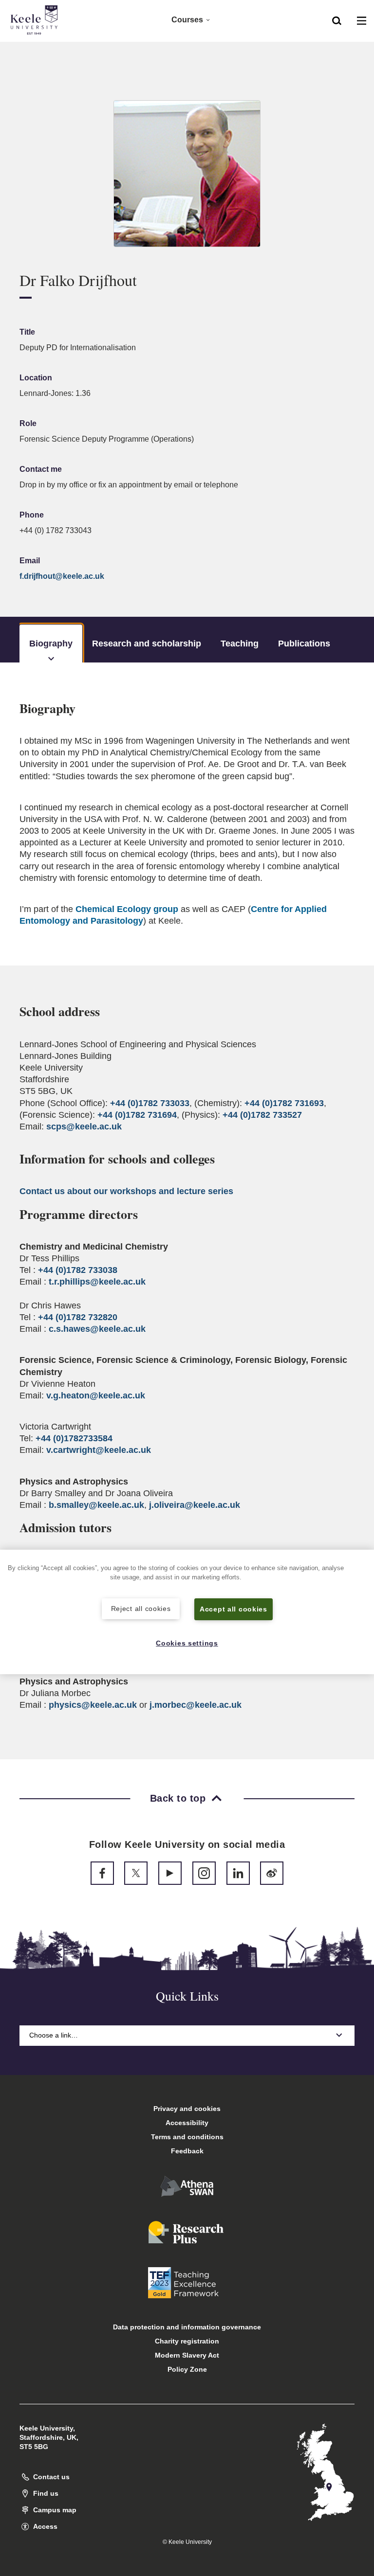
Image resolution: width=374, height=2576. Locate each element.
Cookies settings (187, 1643)
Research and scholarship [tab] (147, 644)
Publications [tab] (304, 644)
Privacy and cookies (187, 2109)
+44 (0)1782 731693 (284, 1103)
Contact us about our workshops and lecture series (126, 1191)
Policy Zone (187, 2369)
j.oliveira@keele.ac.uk (195, 1505)
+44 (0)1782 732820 (78, 1317)
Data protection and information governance (187, 2327)
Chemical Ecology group (127, 909)
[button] (337, 20)
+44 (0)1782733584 (74, 1438)
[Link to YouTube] (170, 1873)
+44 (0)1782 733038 (78, 1270)
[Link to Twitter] (136, 1873)
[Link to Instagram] (204, 1873)
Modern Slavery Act (187, 2355)
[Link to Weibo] (272, 1873)
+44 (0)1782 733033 (150, 1103)
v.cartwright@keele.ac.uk (99, 1450)
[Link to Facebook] (102, 1873)
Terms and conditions (187, 2137)
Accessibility (187, 2123)
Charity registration (187, 2341)
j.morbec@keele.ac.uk (196, 1705)
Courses (187, 20)
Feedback (187, 2151)
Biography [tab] (51, 644)
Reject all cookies (141, 1609)
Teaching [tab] (240, 644)
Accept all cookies (234, 1609)
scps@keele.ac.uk (84, 1127)
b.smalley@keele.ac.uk (96, 1505)
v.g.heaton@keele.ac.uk (96, 1395)
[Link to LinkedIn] (238, 1873)
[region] (187, 1612)
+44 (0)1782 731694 (137, 1115)
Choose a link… (54, 2035)
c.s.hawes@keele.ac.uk (97, 1329)
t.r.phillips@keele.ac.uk (97, 1282)
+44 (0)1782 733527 (262, 1115)
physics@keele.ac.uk (93, 1705)
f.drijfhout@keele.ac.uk (62, 576)
